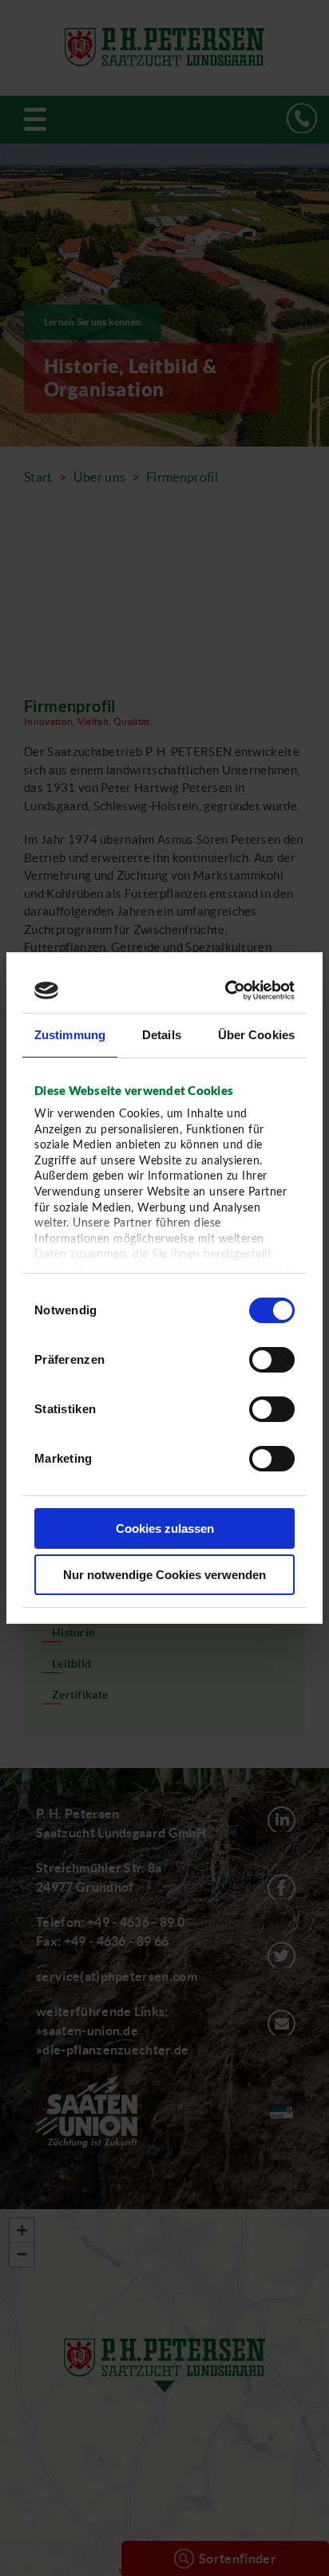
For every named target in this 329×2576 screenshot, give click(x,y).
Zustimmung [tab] (70, 1035)
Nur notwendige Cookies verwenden (164, 1575)
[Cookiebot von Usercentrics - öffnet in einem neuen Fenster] (227, 991)
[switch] (272, 1360)
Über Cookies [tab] (256, 1035)
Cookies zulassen (165, 1528)
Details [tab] (162, 1035)
